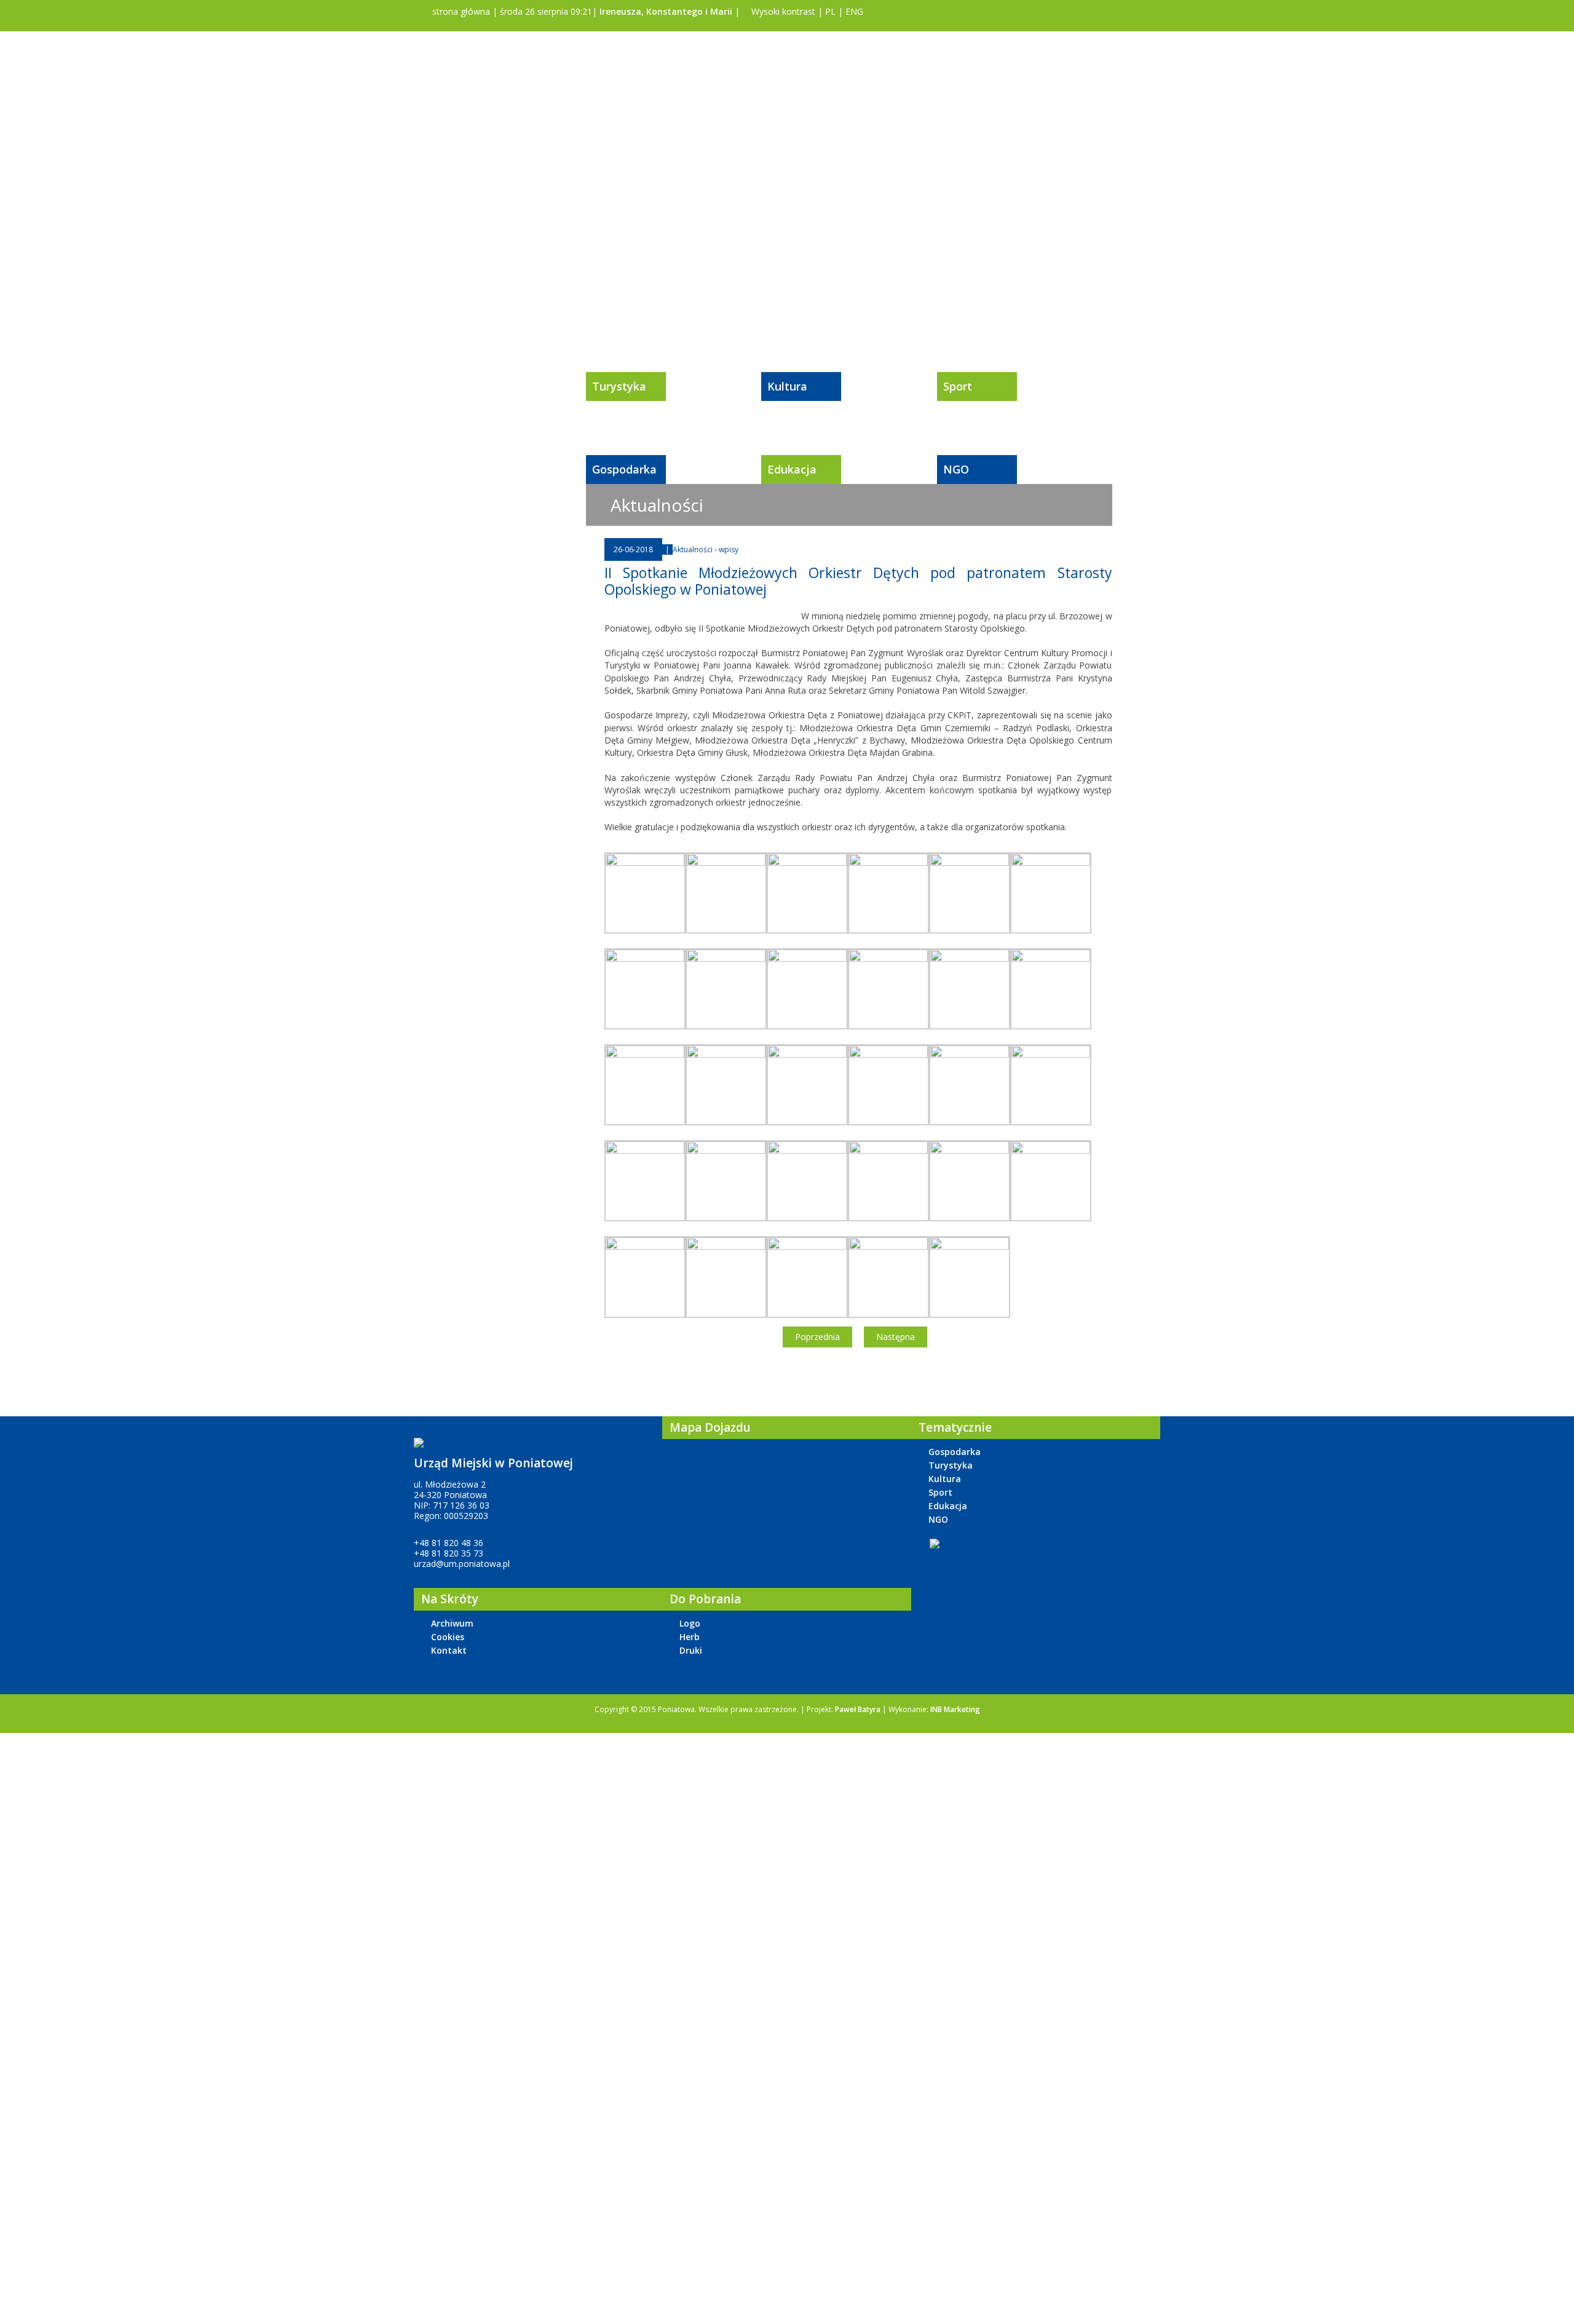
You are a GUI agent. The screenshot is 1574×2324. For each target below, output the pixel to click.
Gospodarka (624, 469)
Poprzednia (817, 1337)
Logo (690, 1623)
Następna (896, 1337)
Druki (691, 1650)
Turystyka (619, 386)
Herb (690, 1637)
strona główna (460, 11)
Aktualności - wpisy (706, 549)
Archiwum (452, 1623)
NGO (956, 469)
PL (830, 11)
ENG (854, 11)
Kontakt (449, 1650)
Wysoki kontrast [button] (782, 11)
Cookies (448, 1637)
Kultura (787, 386)
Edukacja (792, 469)
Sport (958, 386)
